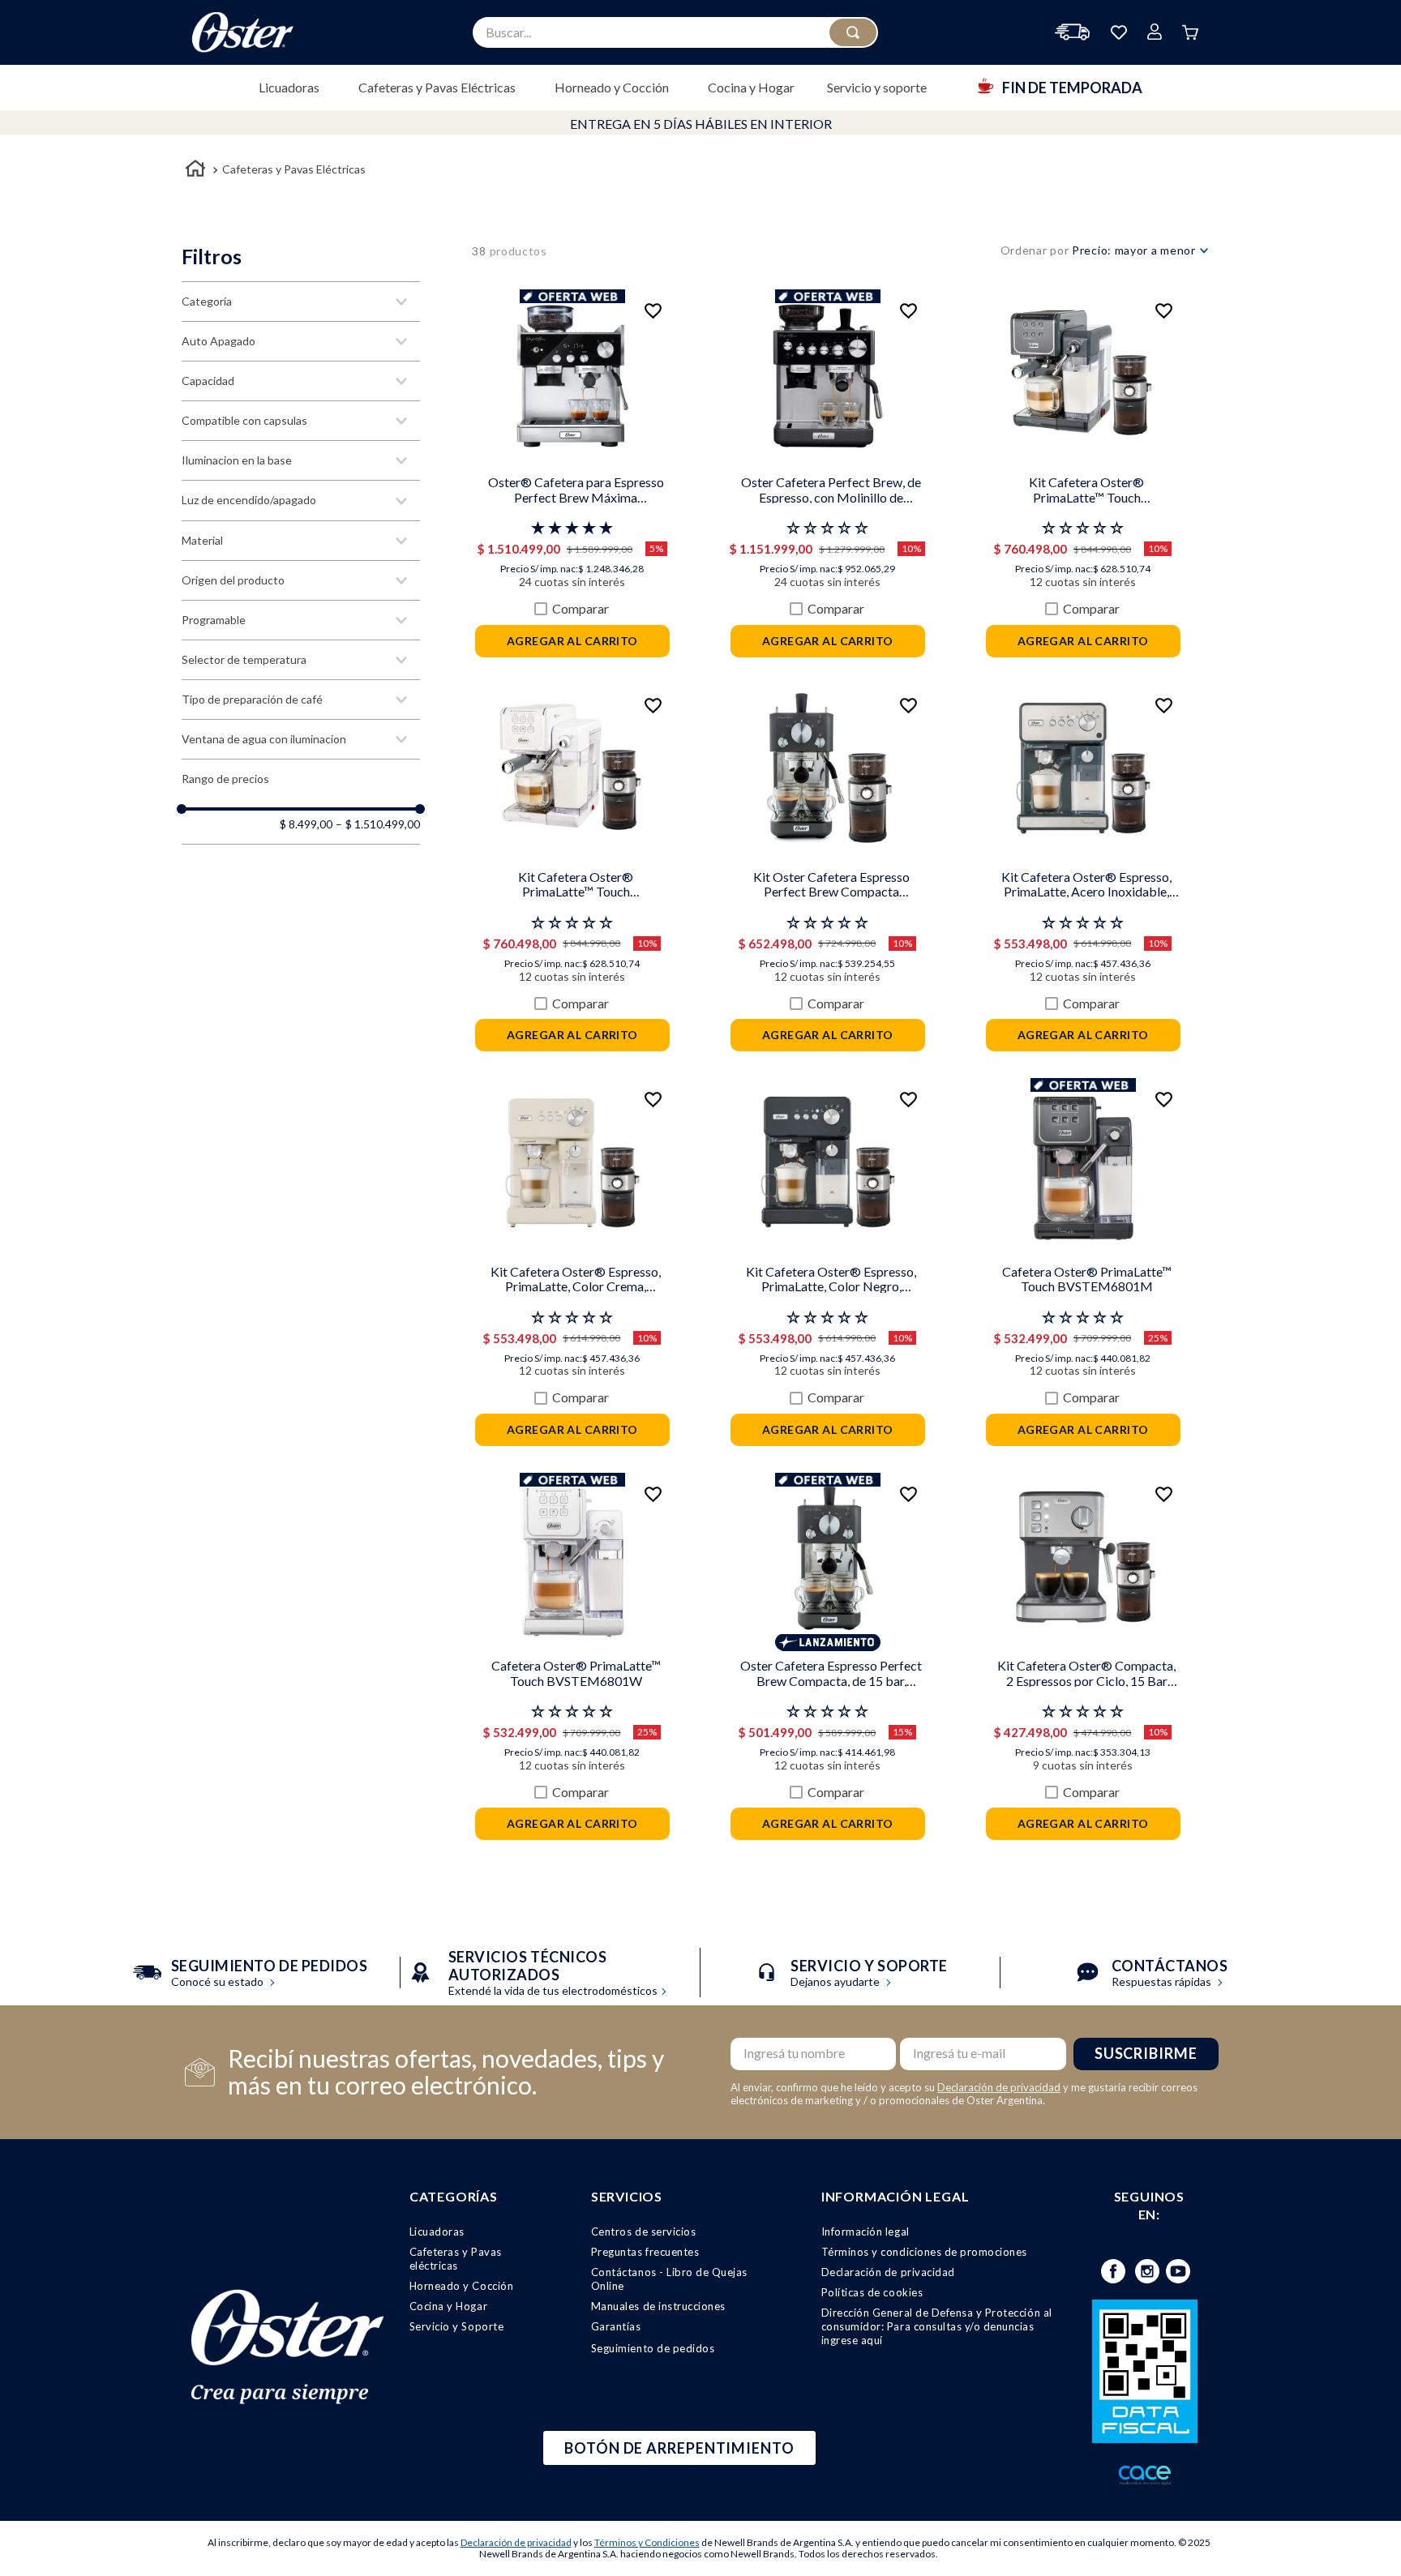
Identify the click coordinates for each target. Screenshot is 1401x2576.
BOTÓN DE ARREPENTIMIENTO (679, 2448)
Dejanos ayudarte (869, 1974)
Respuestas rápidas (1170, 1974)
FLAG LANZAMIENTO (828, 1642)
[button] (301, 302)
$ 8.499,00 (306, 824)
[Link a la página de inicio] (195, 171)
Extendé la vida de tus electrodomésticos (553, 1974)
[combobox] (675, 32)
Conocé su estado (270, 1974)
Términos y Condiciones (647, 2542)
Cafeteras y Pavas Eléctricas (294, 169)
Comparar (581, 609)
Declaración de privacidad (999, 2087)
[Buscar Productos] (853, 32)
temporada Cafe (572, 297)
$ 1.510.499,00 (378, 824)
